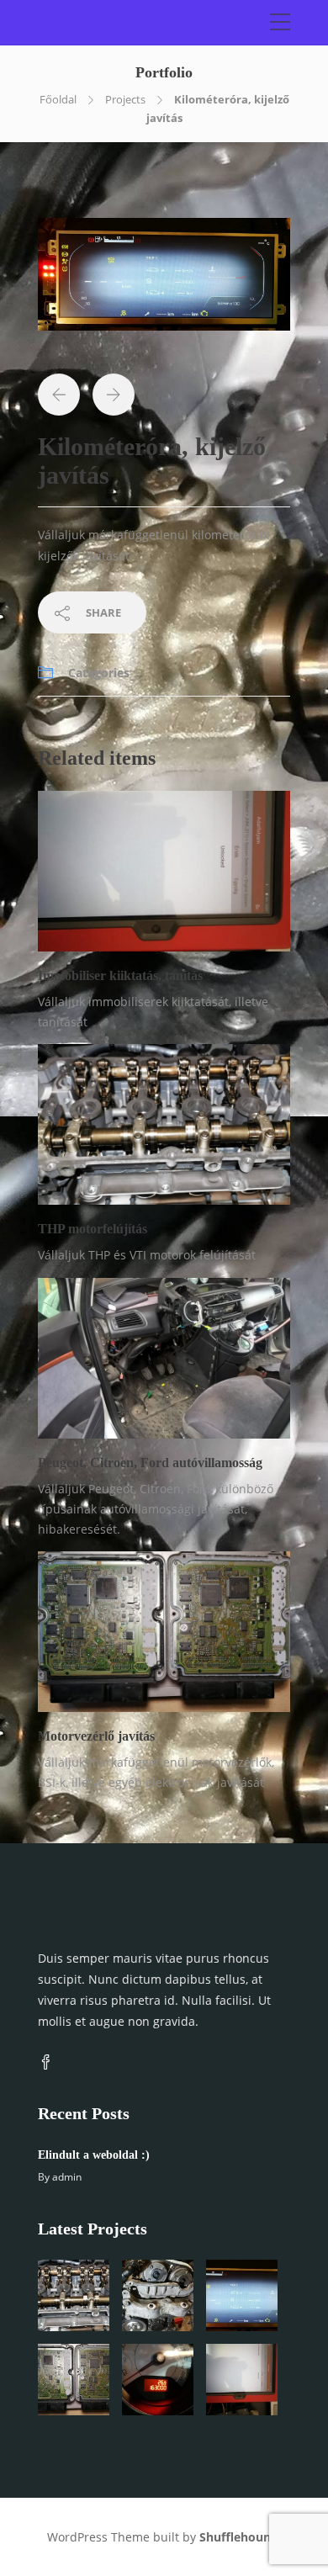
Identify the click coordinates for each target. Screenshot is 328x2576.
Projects (125, 99)
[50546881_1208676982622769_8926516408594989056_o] (164, 281)
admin (67, 2177)
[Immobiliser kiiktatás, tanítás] (242, 2380)
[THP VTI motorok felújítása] (158, 2295)
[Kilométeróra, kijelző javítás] (242, 2295)
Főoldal (58, 99)
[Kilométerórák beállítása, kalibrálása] (158, 2380)
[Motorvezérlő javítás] (74, 2380)
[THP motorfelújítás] (74, 2295)
